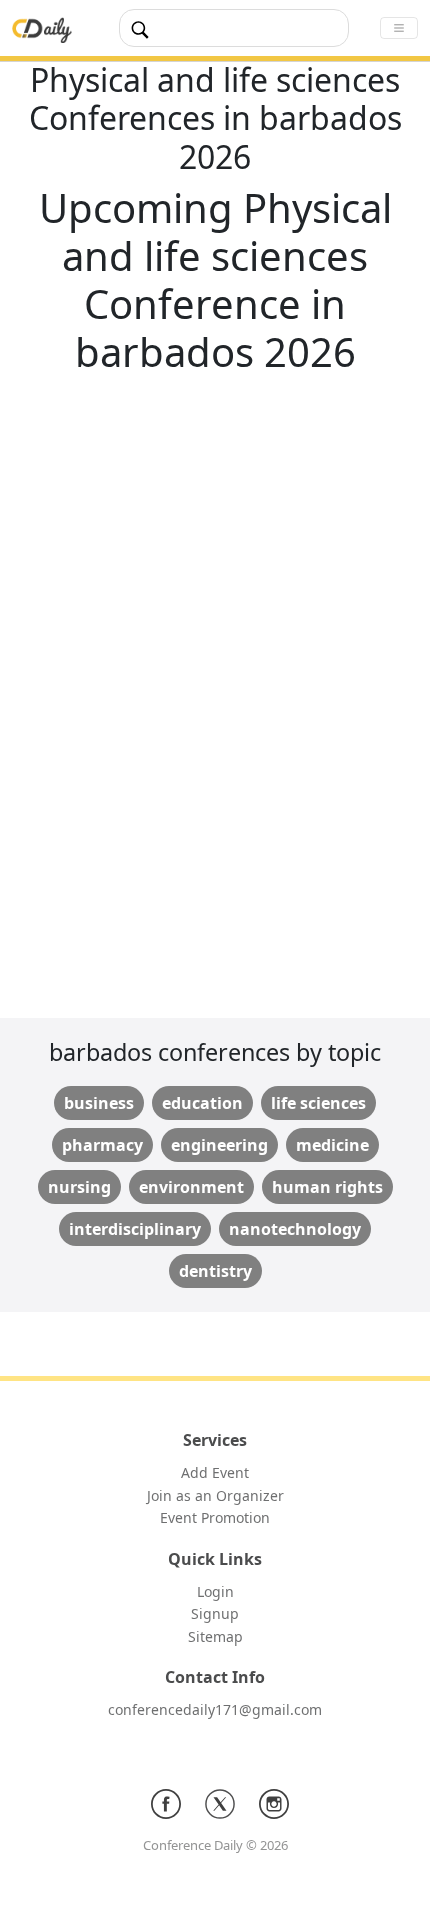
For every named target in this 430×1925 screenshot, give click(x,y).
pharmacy (102, 1145)
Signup (215, 1613)
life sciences (318, 1103)
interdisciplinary (135, 1229)
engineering (219, 1145)
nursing (79, 1187)
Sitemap (215, 1636)
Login (215, 1591)
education (202, 1103)
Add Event (215, 1472)
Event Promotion (215, 1517)
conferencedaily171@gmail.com (215, 1709)
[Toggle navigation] (399, 28)
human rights (327, 1187)
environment (191, 1187)
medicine (332, 1145)
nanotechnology (295, 1229)
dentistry (215, 1271)
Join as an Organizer (215, 1495)
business (99, 1103)
